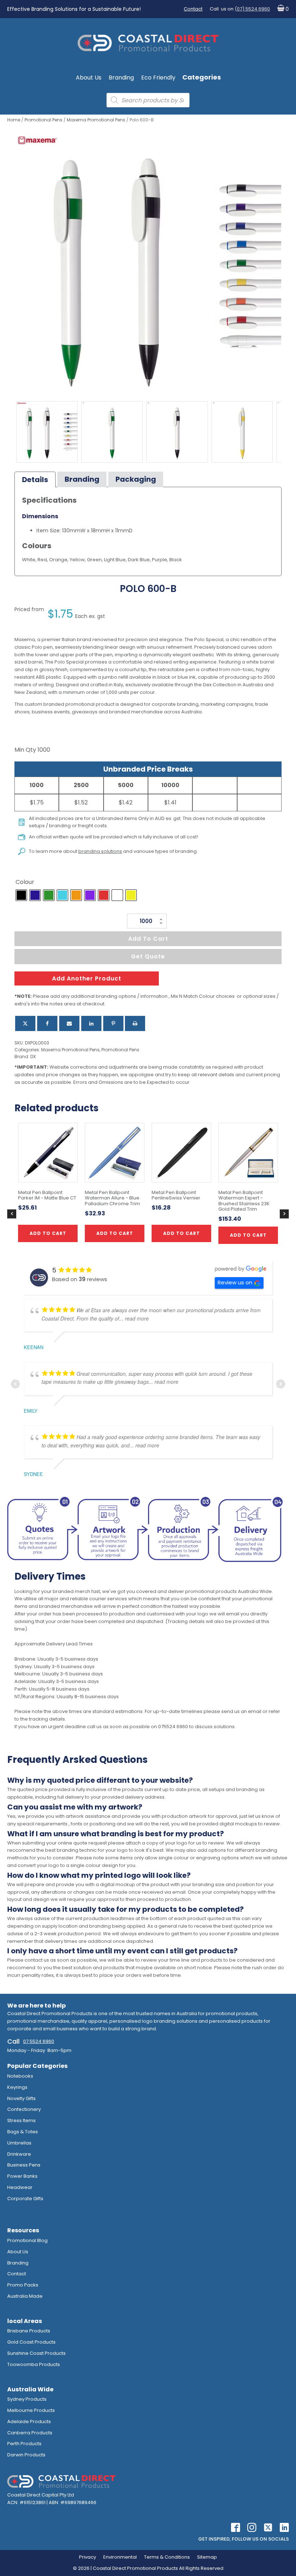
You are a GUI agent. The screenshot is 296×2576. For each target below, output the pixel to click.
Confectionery (24, 2109)
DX (33, 1057)
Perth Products (24, 2444)
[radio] (21, 895)
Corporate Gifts (25, 2199)
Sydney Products (27, 2399)
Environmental (120, 2557)
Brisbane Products (29, 2331)
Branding (121, 78)
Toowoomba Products (34, 2364)
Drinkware (19, 2154)
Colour (25, 882)
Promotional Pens (43, 120)
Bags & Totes (23, 2132)
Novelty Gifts (21, 2098)
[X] (25, 1023)
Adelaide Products (29, 2422)
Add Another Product (87, 978)
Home (14, 120)
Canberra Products (30, 2433)
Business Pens (24, 2165)
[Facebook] (47, 1023)
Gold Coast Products (31, 2342)
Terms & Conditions (167, 2557)
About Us (89, 78)
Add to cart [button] (115, 1233)
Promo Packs (23, 2285)
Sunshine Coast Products (36, 2353)
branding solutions (100, 851)
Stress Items (21, 2120)
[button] (281, 9)
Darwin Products (26, 2455)
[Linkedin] (91, 1023)
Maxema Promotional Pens (96, 120)
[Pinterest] (113, 1023)
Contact (193, 9)
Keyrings (17, 2087)
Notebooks (20, 2076)
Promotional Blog (27, 2240)
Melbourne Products (31, 2410)
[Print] (135, 1023)
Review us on (235, 1282)
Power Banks (22, 2176)
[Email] (69, 1023)
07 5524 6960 (39, 2041)
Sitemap (207, 2557)
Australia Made (25, 2296)
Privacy (88, 2557)
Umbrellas (19, 2143)
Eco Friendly (158, 78)
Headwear (20, 2187)
